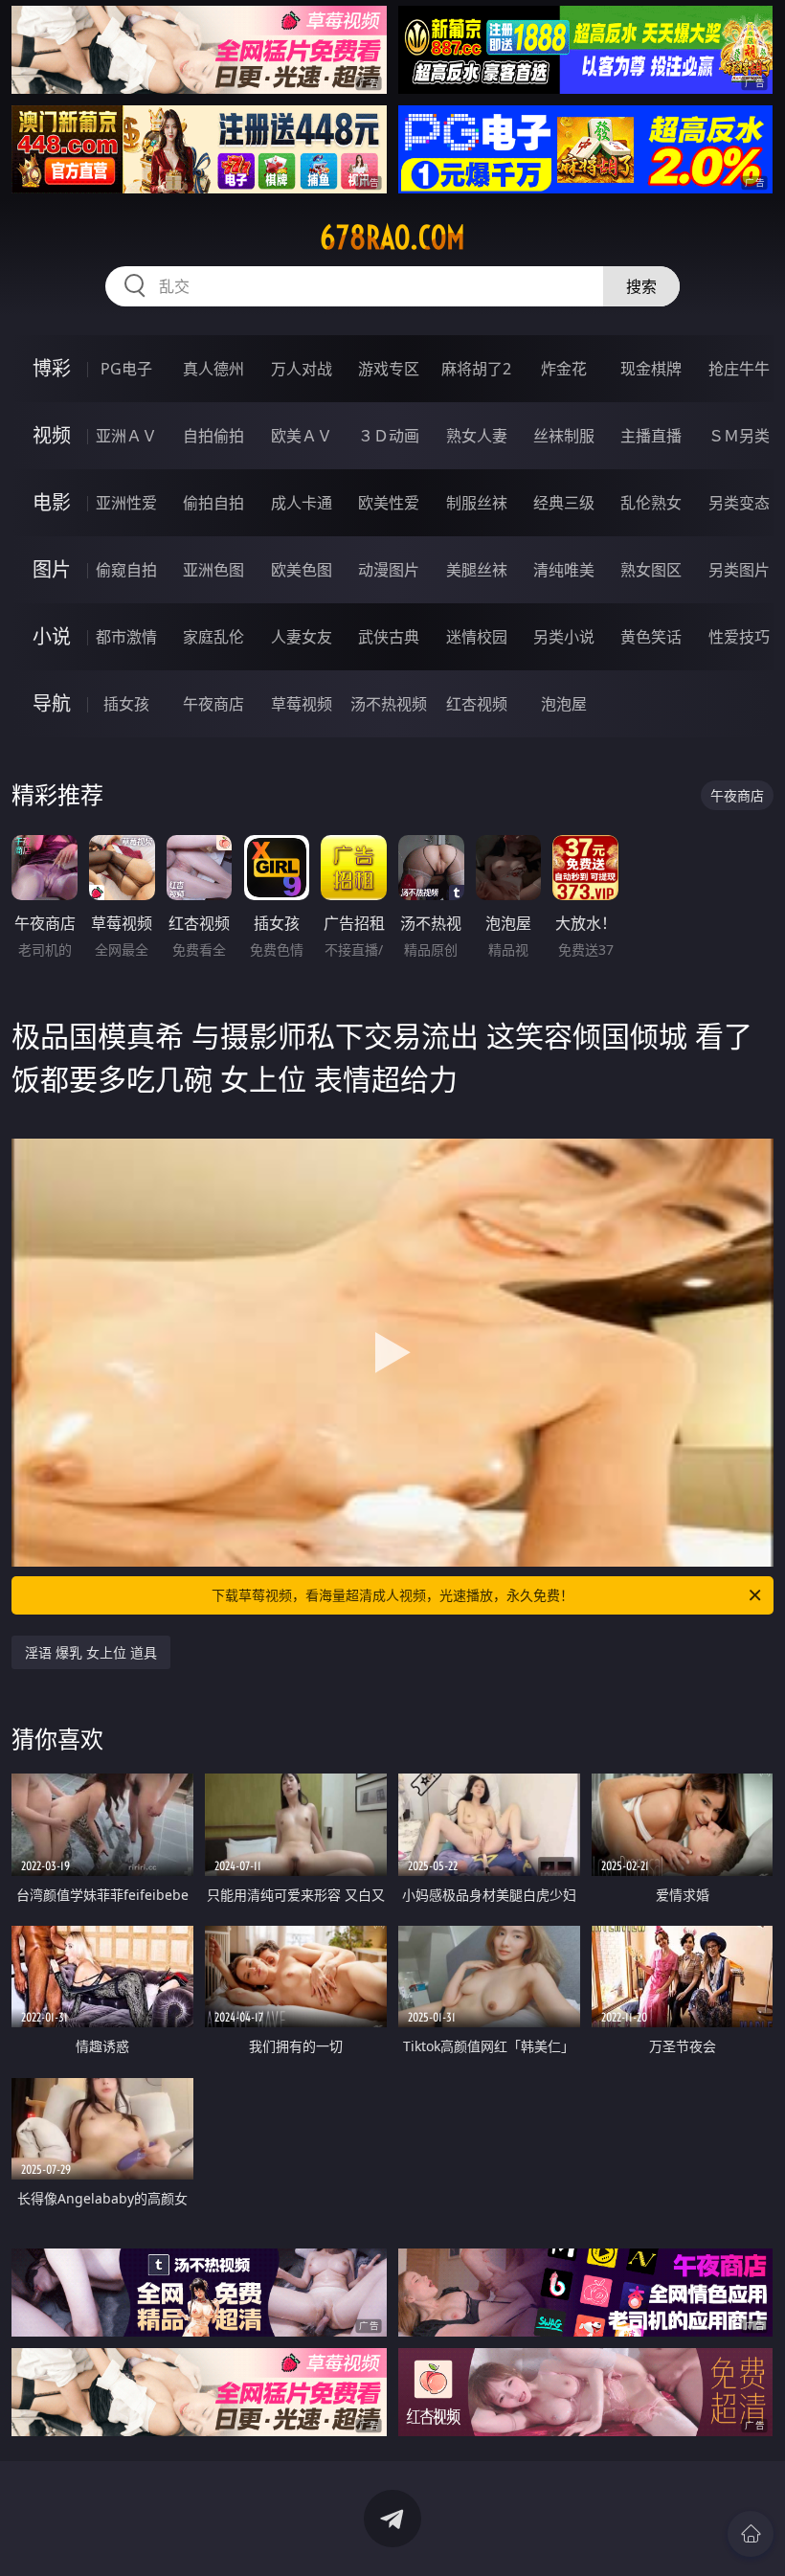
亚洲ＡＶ (126, 436)
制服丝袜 (477, 503)
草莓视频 (302, 704)
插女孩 (126, 704)
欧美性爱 (389, 503)
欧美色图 (302, 570)
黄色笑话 (651, 637)
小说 (52, 636)
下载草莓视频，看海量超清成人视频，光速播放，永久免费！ (392, 1595)
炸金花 (564, 369)
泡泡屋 (564, 704)
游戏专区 (389, 369)
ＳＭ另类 (739, 436)
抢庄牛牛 (739, 369)
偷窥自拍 (126, 570)
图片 (52, 569)
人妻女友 (302, 637)
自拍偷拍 (213, 436)
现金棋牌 (651, 369)
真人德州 (213, 369)
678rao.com (392, 237)
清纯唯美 (564, 570)
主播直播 (651, 436)
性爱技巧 (739, 637)
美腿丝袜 (477, 570)
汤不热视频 (389, 704)
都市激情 (126, 637)
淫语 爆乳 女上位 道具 (91, 1652)
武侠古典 (389, 637)
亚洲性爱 (126, 503)
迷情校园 (477, 637)
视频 (52, 435)
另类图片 (739, 570)
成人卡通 (302, 503)
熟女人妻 (477, 436)
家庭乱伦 (213, 637)
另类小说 (564, 637)
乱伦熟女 (651, 503)
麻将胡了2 (476, 369)
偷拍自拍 (213, 503)
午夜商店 (213, 704)
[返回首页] (751, 2534)
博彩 (52, 368)
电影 (52, 502)
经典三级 (564, 503)
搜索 (641, 286)
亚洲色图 (213, 570)
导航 (52, 703)
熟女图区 (651, 570)
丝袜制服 (564, 436)
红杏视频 (477, 704)
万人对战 (302, 369)
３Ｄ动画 (389, 436)
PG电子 (126, 369)
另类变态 (739, 503)
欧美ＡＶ (302, 436)
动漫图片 (389, 570)
